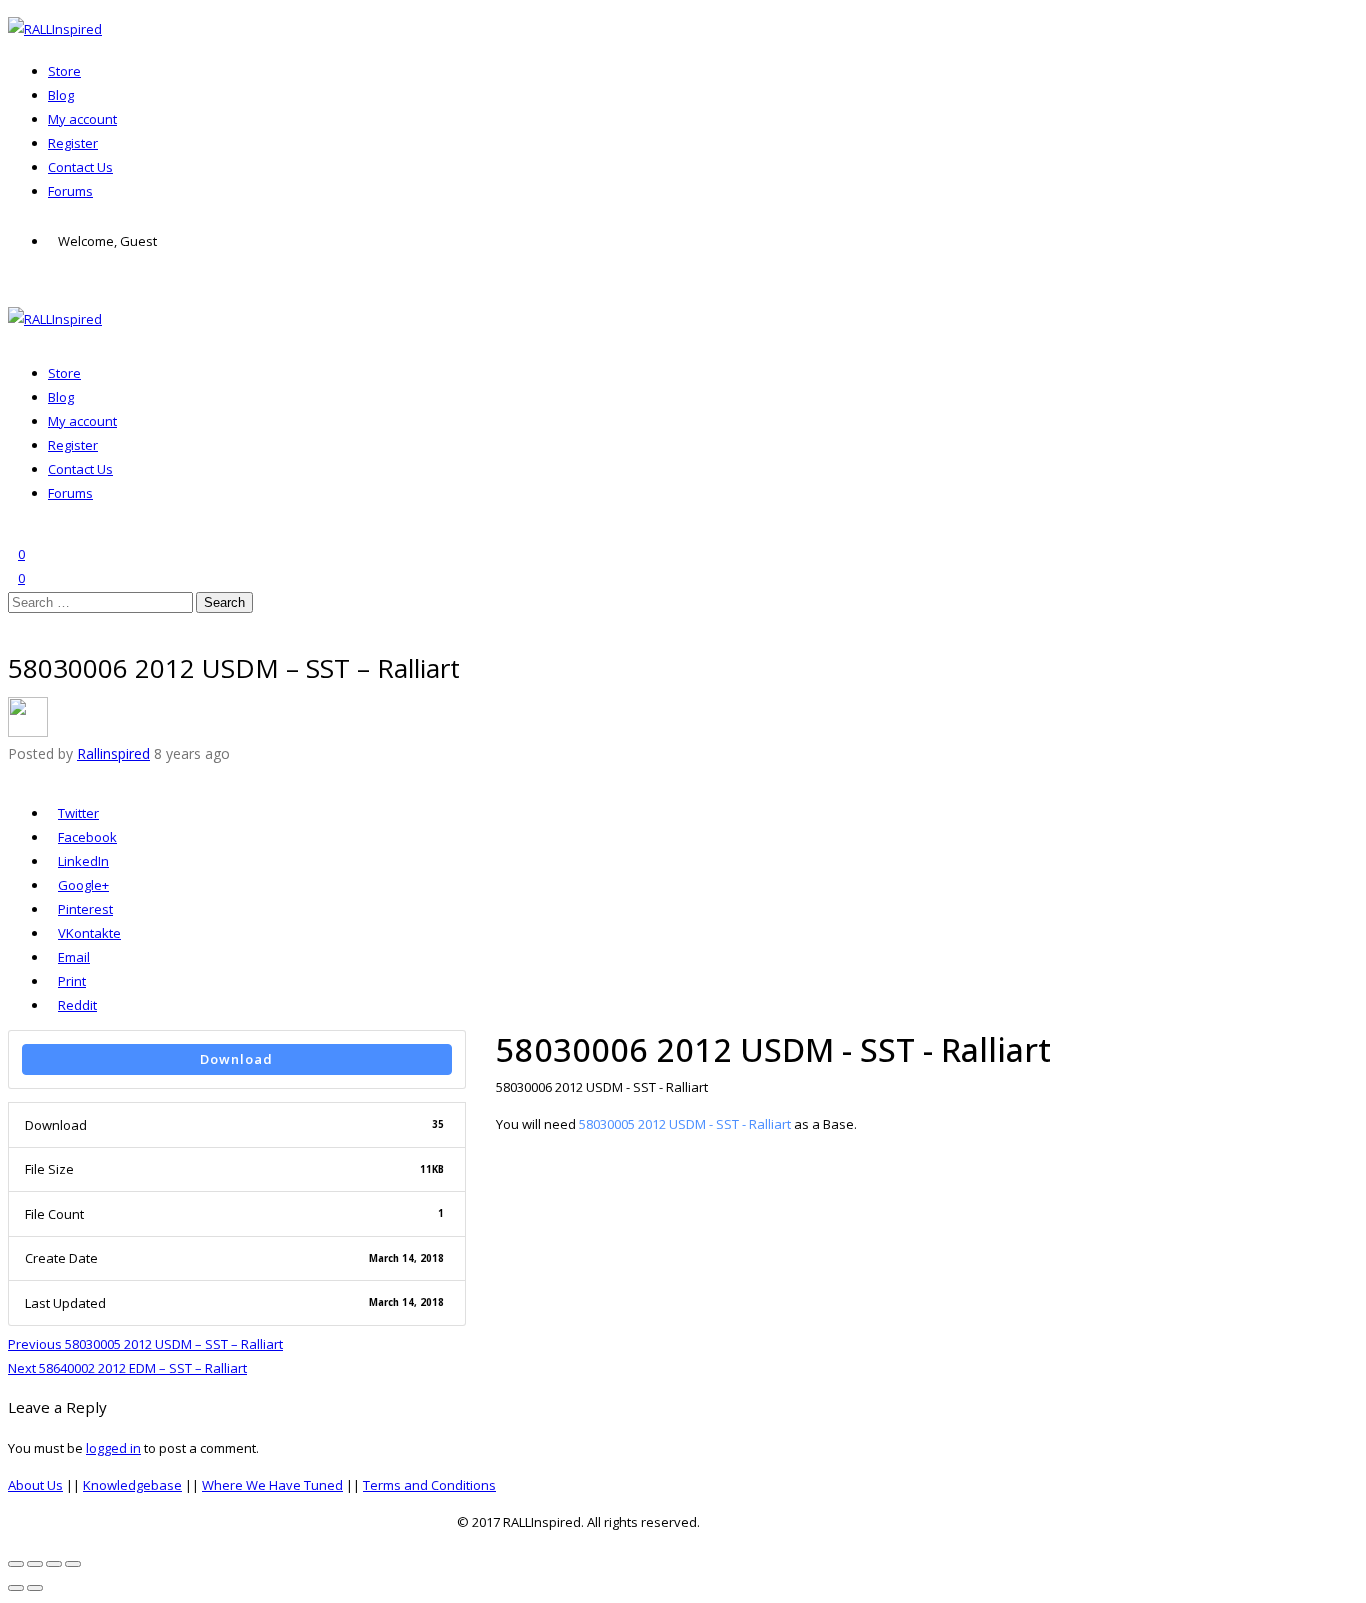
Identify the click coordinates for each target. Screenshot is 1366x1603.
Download (236, 1059)
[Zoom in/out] (73, 1564)
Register (73, 143)
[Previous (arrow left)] (16, 1588)
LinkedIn (83, 861)
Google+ (83, 885)
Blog (61, 95)
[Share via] (13, 776)
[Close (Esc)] (16, 1564)
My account (82, 119)
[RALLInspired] (55, 29)
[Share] (35, 1564)
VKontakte (89, 933)
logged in (113, 1448)
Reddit (77, 1005)
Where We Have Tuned (272, 1485)
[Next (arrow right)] (35, 1588)
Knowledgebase (132, 1485)
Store (64, 71)
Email (74, 957)
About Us (35, 1485)
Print (72, 981)
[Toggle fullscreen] (54, 1564)
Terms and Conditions (429, 1485)
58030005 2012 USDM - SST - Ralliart (685, 1124)
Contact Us (80, 167)
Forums (70, 191)
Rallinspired (113, 753)
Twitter (78, 813)
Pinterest (85, 909)
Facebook (87, 837)
